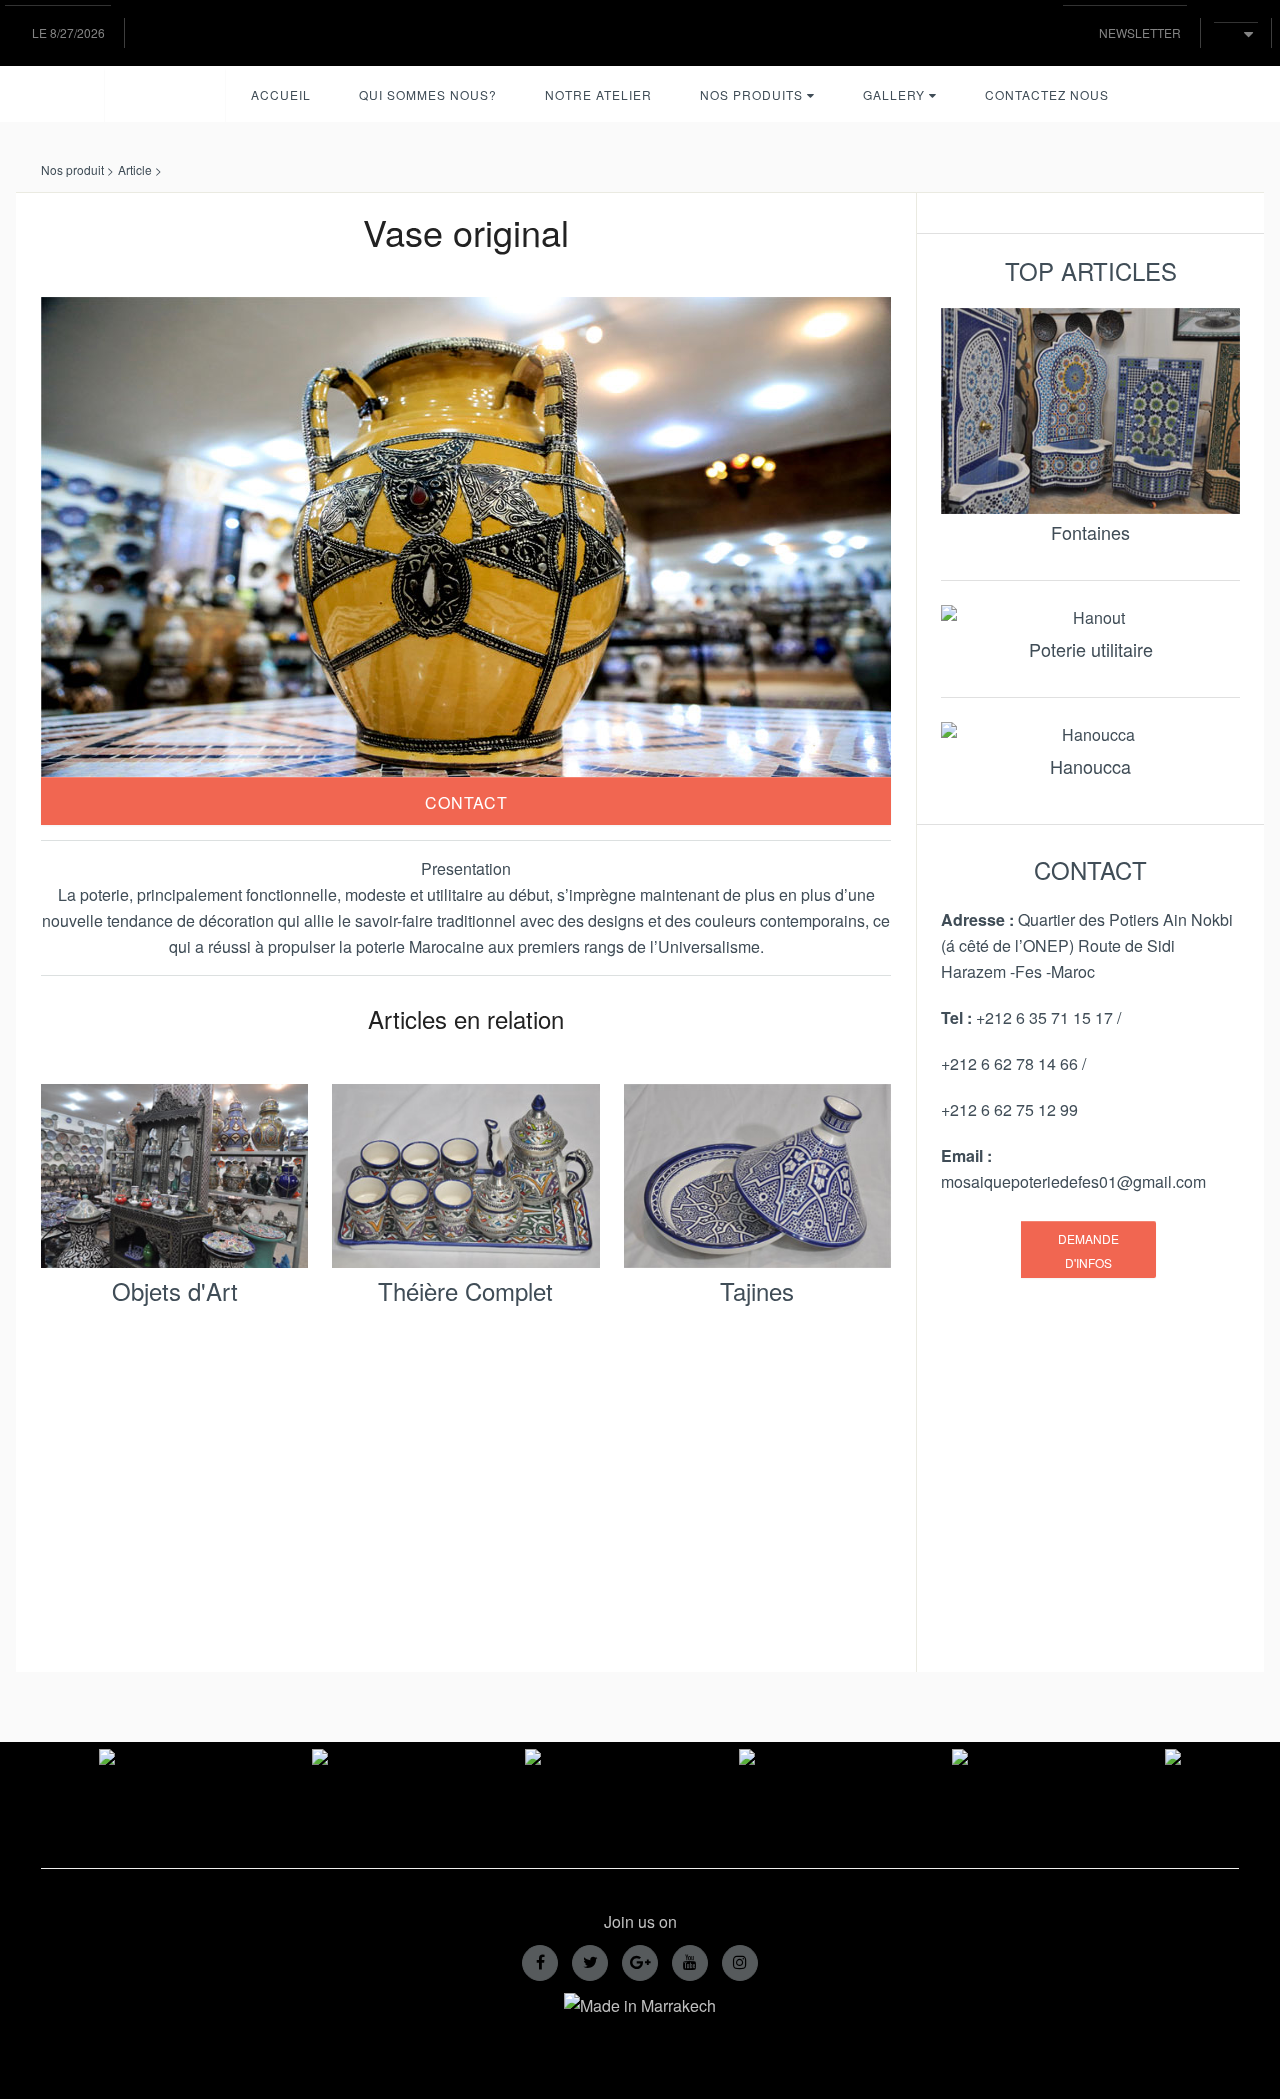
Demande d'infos (1088, 1250)
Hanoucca (1090, 766)
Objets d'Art (175, 1290)
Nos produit (72, 169)
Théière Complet (465, 1290)
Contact (466, 802)
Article (135, 169)
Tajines (757, 1290)
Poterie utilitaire (1091, 649)
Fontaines (1090, 532)
